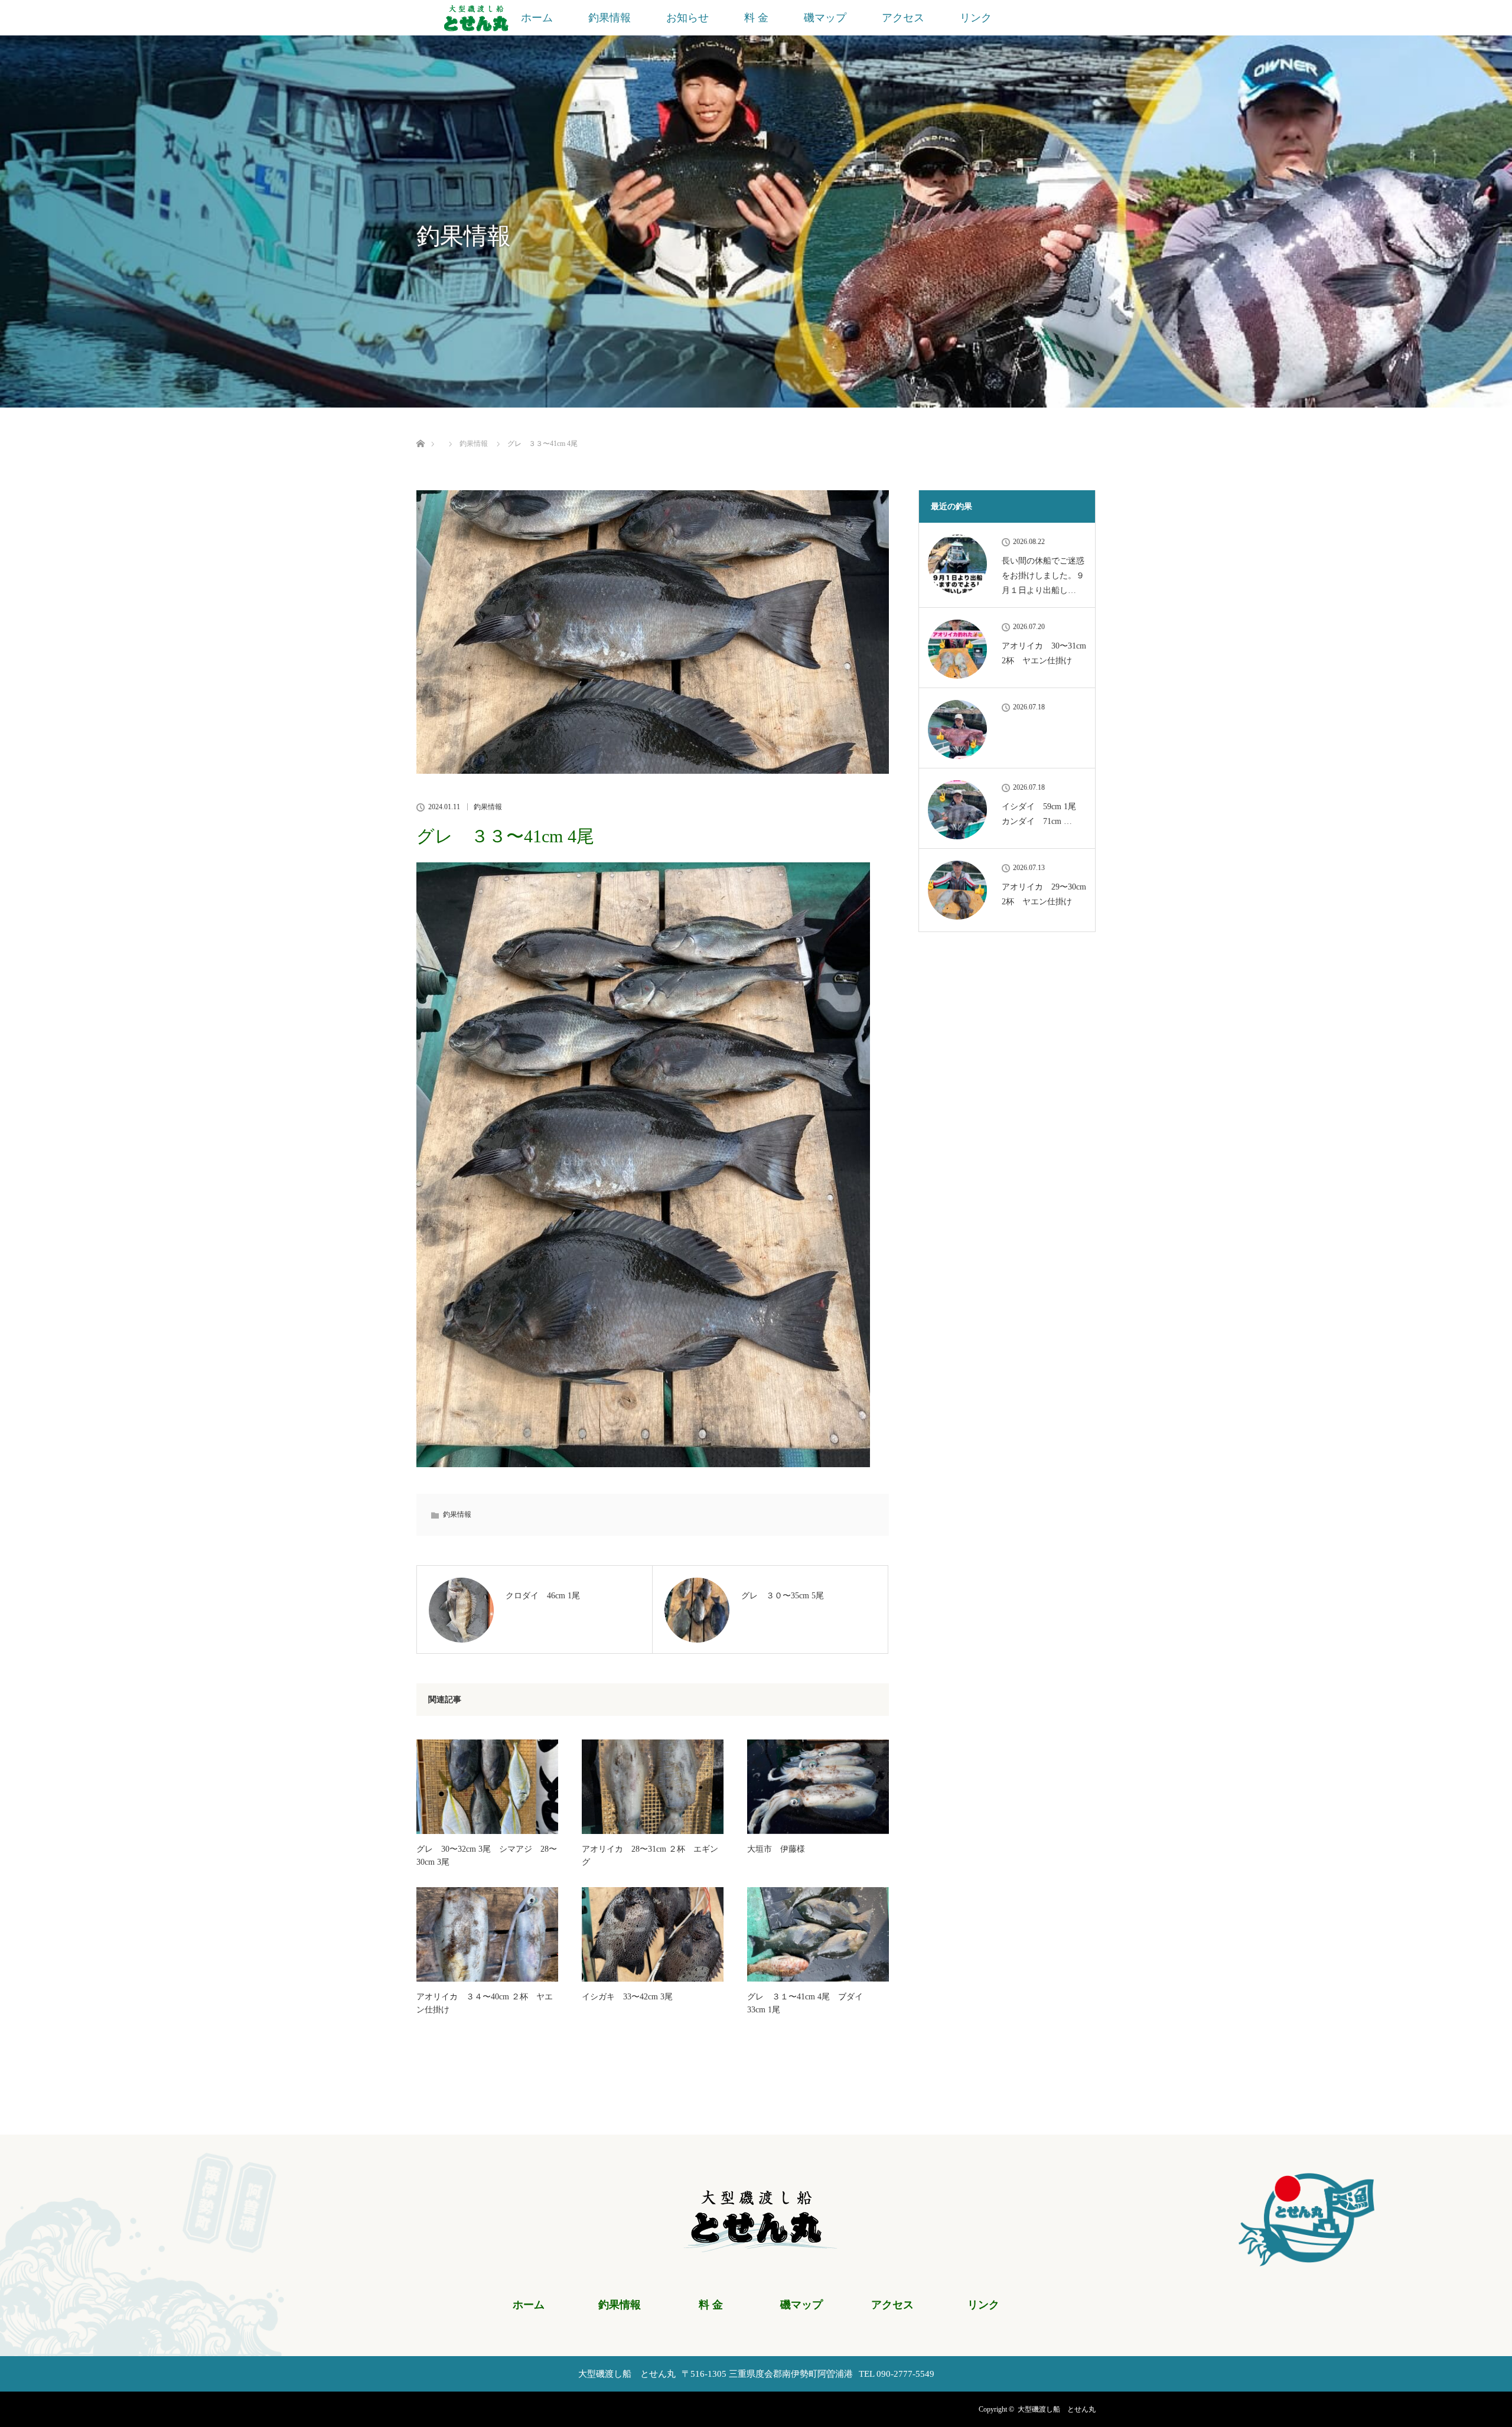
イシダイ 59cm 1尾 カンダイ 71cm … (1043, 814)
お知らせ (687, 18)
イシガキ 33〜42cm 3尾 (627, 1997)
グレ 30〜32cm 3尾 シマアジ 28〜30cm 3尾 (487, 1856)
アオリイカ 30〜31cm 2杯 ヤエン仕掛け (1044, 653)
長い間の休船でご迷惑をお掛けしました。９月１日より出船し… (1043, 576)
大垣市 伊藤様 (776, 1849)
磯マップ (825, 18)
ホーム (537, 18)
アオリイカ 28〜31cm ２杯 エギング (650, 1856)
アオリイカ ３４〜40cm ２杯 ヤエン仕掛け (485, 2003)
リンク (976, 18)
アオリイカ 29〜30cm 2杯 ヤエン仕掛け (1044, 894)
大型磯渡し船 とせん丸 (1057, 2409)
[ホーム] (420, 430)
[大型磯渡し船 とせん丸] (756, 2245)
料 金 (756, 18)
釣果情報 (610, 18)
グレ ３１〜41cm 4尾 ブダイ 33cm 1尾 (809, 2003)
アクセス (903, 18)
